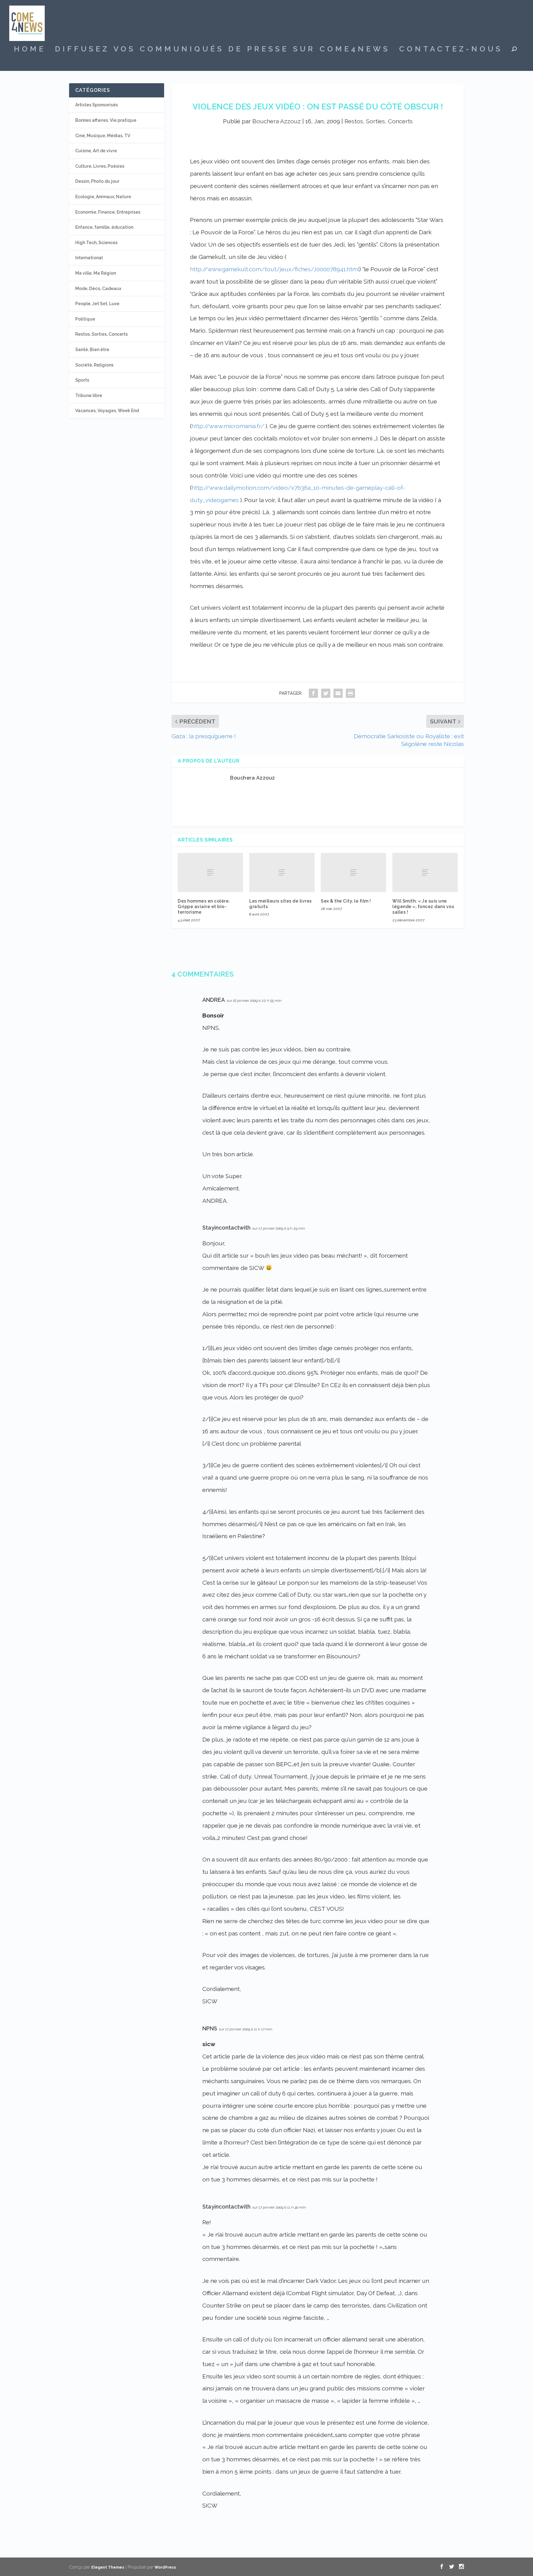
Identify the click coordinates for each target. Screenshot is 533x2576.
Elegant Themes (108, 2567)
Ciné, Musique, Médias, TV (103, 136)
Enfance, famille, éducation (104, 227)
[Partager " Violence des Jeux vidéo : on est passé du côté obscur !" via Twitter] (326, 693)
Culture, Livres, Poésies (100, 166)
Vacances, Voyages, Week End (107, 411)
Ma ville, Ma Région (96, 273)
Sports (82, 380)
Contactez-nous (451, 50)
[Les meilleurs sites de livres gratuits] (282, 872)
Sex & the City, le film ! (346, 901)
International (89, 258)
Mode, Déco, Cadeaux (98, 289)
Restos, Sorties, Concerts (379, 121)
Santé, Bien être (92, 350)
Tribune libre (89, 395)
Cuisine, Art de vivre (96, 151)
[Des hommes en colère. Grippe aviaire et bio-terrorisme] (210, 872)
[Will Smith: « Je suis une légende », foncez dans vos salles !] (425, 872)
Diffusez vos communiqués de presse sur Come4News (222, 50)
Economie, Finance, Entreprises (108, 212)
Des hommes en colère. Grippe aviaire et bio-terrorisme (204, 907)
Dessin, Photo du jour (97, 181)
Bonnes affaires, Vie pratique (106, 120)
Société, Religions (94, 365)
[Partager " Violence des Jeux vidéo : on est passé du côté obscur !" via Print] (350, 693)
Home (30, 50)
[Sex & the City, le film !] (353, 872)
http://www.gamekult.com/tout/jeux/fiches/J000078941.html (275, 269)
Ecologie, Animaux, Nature (103, 197)
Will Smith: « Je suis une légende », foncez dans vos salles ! (423, 907)
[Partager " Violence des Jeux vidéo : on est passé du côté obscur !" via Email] (338, 693)
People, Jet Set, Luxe (97, 304)
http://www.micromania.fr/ (228, 426)
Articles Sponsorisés (97, 105)
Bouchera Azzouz (277, 121)
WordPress (165, 2567)
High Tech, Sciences (96, 243)
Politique (85, 319)
